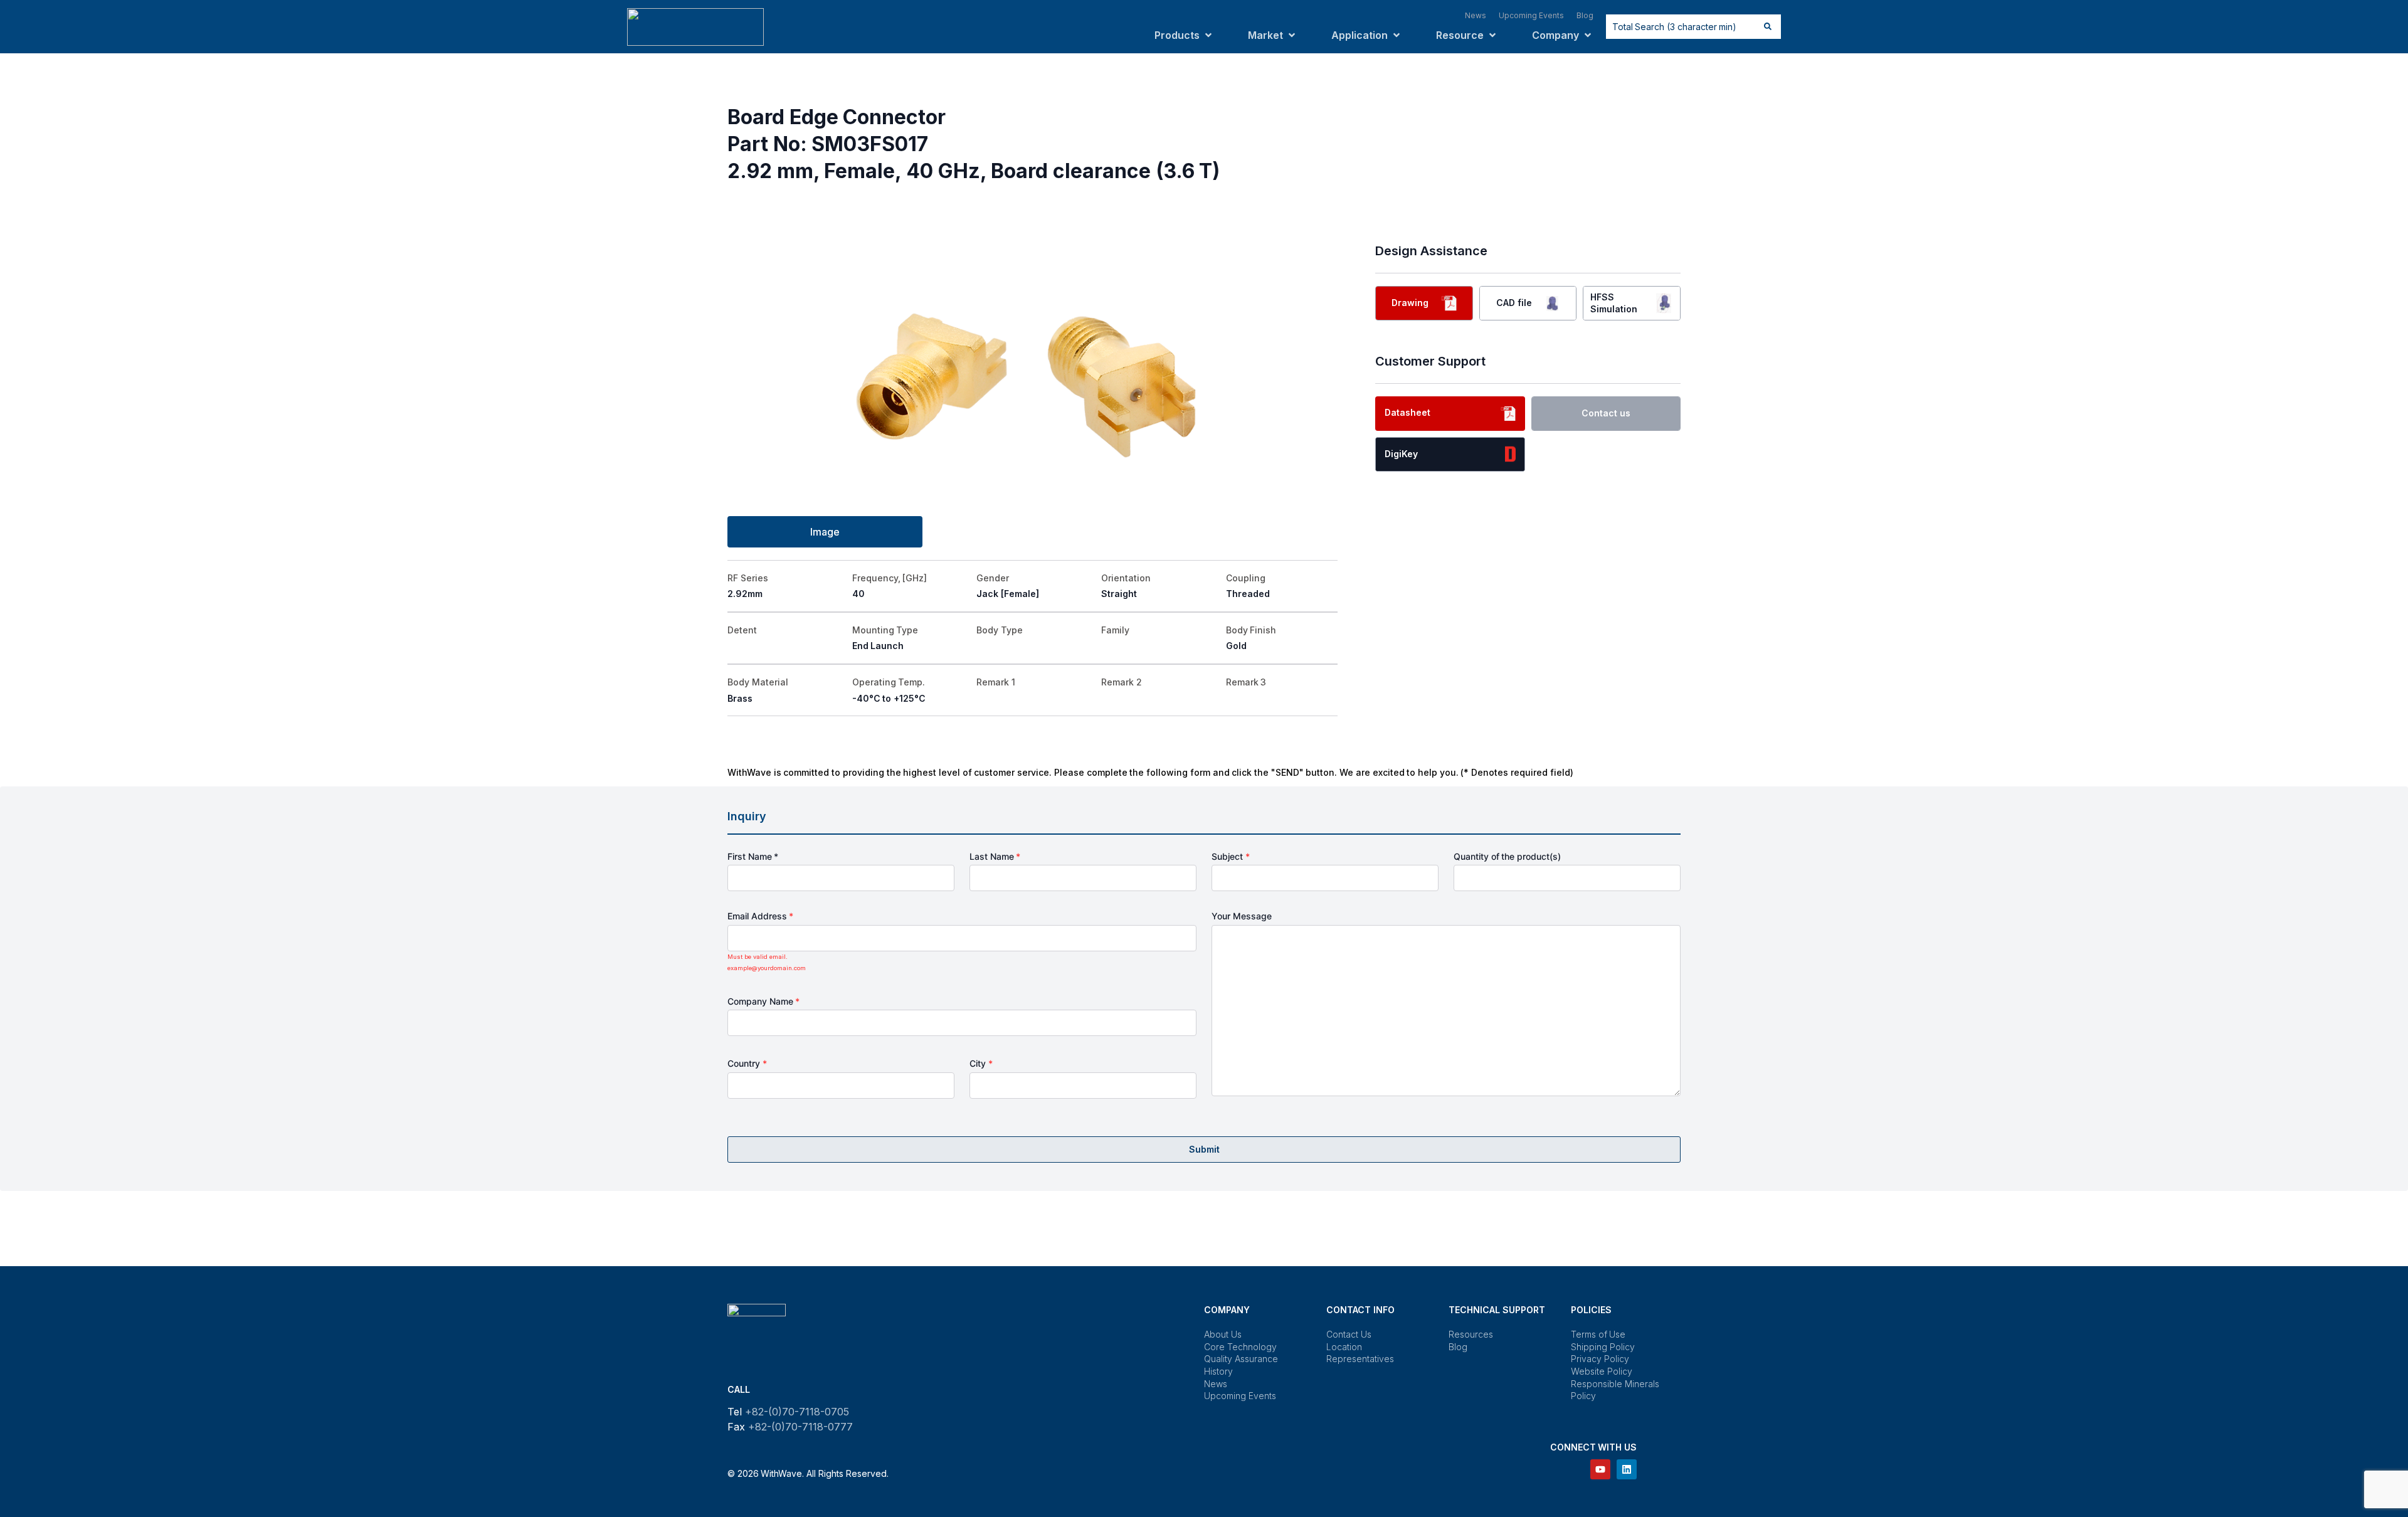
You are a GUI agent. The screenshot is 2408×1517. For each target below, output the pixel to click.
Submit (1204, 1149)
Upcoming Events (1240, 1396)
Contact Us (1349, 1334)
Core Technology (1240, 1347)
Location (1344, 1347)
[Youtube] (1600, 1469)
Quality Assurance (1241, 1359)
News (1216, 1384)
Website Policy (1602, 1371)
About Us (1223, 1334)
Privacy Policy (1600, 1359)
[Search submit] (1768, 26)
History (1218, 1371)
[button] (1184, 35)
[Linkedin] (1627, 1469)
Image (825, 532)
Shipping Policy (1603, 1347)
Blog (1458, 1347)
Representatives (1360, 1359)
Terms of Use (1598, 1334)
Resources (1471, 1334)
